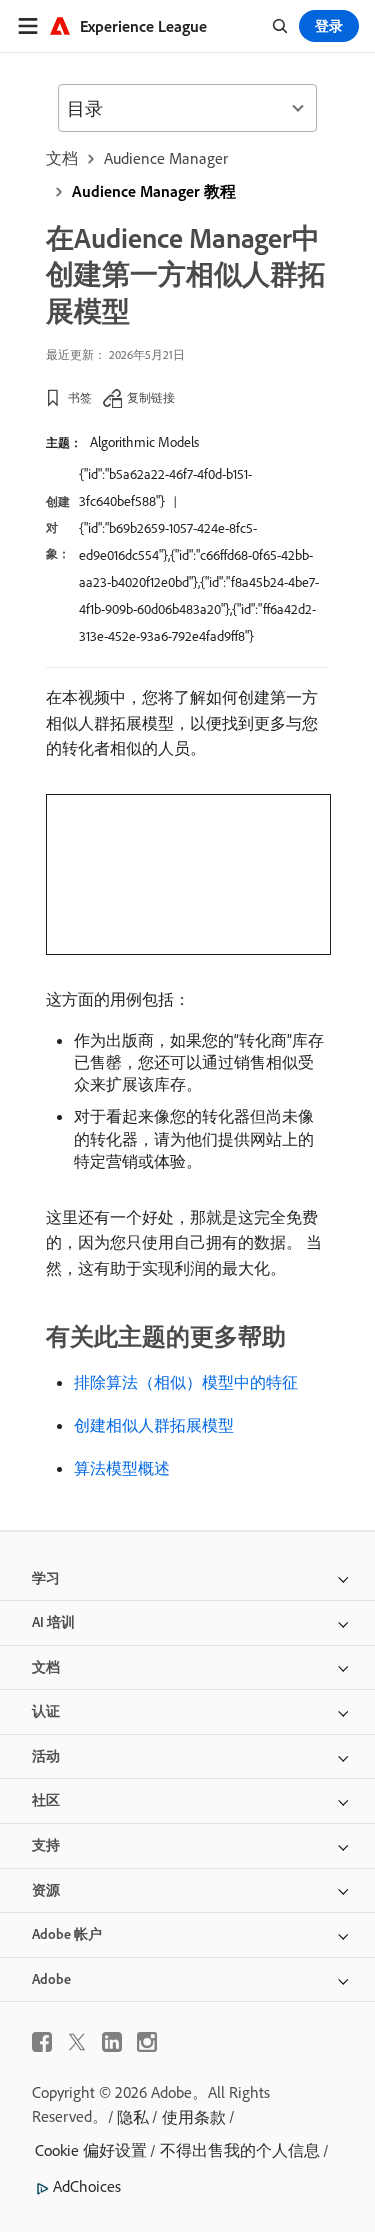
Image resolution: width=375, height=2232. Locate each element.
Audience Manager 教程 (154, 191)
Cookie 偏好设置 (91, 2150)
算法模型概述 (122, 1468)
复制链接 (151, 397)
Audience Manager (166, 158)
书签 (80, 397)
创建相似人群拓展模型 (154, 1425)
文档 (62, 158)
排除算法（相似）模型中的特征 (186, 1382)
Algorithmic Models (144, 442)
